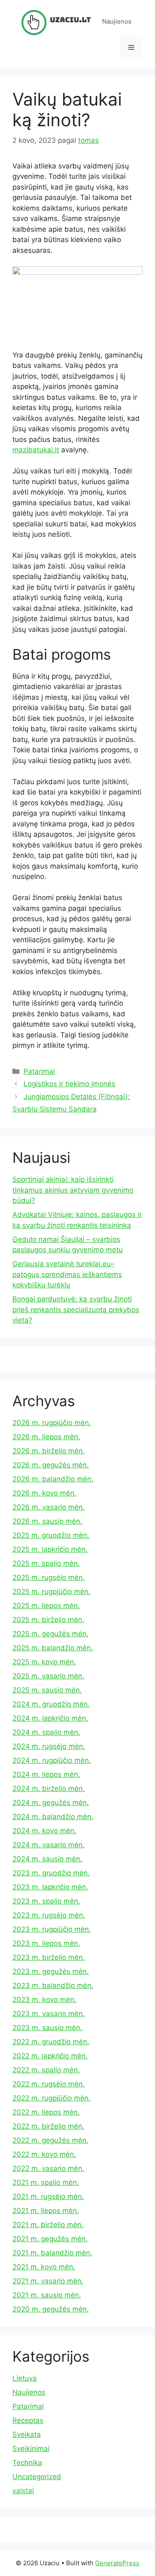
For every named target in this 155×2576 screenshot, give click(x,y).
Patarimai (39, 1071)
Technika (27, 2463)
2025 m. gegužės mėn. (50, 1634)
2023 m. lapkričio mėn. (50, 1887)
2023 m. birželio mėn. (49, 1957)
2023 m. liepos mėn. (46, 1943)
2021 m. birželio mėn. (48, 2225)
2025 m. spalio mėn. (46, 1563)
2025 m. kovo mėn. (44, 1662)
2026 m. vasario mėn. (49, 1507)
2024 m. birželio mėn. (49, 1789)
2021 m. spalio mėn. (46, 2182)
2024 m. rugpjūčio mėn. (52, 1760)
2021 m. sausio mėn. (47, 2295)
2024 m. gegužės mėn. (51, 1803)
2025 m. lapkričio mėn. (50, 1549)
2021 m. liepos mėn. (46, 2211)
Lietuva (25, 2378)
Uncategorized (37, 2477)
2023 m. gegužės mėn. (51, 1971)
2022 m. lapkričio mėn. (50, 2056)
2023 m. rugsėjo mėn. (49, 1915)
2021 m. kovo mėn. (44, 2267)
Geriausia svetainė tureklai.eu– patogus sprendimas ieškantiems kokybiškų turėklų (67, 1274)
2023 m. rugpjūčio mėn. (52, 1929)
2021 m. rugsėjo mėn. (48, 2197)
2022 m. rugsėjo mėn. (49, 2084)
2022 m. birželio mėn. (48, 2126)
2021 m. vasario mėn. (48, 2281)
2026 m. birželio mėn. (49, 1451)
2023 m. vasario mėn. (49, 2014)
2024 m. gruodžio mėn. (51, 1704)
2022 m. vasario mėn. (48, 2168)
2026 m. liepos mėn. (46, 1437)
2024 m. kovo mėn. (44, 1831)
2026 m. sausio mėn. (47, 1521)
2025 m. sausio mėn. (47, 1690)
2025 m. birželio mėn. (48, 1620)
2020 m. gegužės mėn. (51, 2309)
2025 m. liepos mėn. (46, 1606)
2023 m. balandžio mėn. (53, 1985)
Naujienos (29, 2392)
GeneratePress (117, 2563)
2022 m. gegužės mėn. (50, 2140)
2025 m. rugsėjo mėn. (49, 1577)
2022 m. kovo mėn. (44, 2154)
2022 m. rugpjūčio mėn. (51, 2098)
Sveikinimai (31, 2449)
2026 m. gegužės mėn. (51, 1465)
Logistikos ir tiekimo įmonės (69, 1084)
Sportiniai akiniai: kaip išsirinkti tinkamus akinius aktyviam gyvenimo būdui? (73, 1190)
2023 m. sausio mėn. (47, 2028)
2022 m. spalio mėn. (46, 2070)
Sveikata (27, 2434)
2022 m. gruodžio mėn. (51, 2042)
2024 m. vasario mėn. (49, 1845)
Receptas (28, 2420)
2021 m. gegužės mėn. (50, 2239)
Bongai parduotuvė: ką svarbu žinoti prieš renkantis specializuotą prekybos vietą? (76, 1310)
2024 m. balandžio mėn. (53, 1817)
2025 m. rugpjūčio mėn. (51, 1592)
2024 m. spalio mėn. (46, 1732)
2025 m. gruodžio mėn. (51, 1535)
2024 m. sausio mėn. (47, 1859)
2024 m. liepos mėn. (46, 1774)
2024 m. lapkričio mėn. (50, 1718)
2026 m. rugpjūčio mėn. (52, 1423)
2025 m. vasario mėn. (48, 1676)
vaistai (23, 2491)
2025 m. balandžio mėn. (53, 1648)
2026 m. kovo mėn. (44, 1493)
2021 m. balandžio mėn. (52, 2253)
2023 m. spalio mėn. (46, 1901)
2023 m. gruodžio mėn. (51, 1873)
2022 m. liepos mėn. (46, 2112)
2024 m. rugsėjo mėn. (49, 1746)
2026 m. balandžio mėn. (53, 1479)
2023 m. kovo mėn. (44, 2000)
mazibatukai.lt (36, 450)
